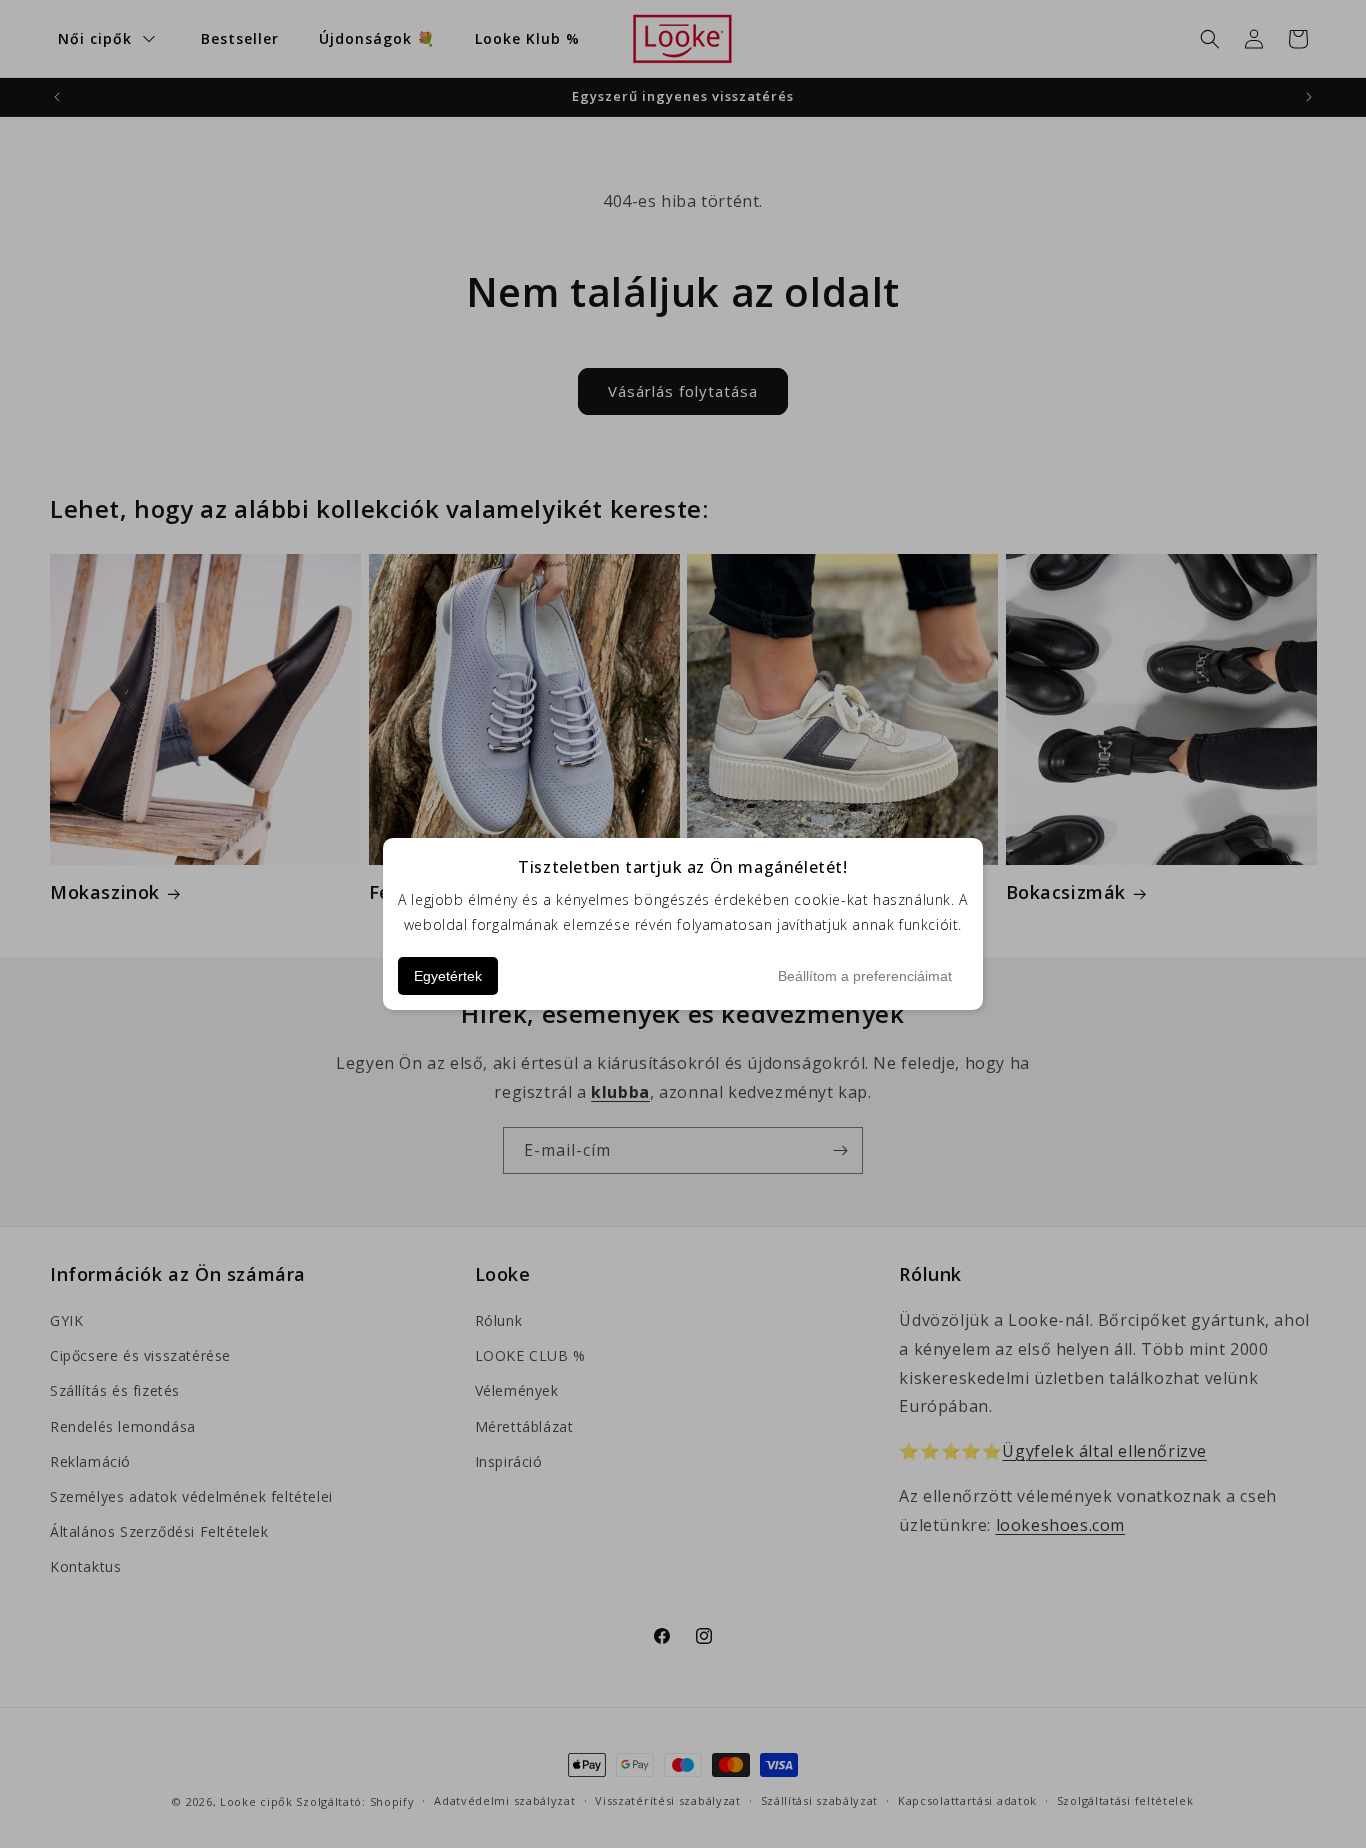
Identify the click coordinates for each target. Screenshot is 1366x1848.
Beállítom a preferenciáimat (865, 976)
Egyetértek (448, 976)
